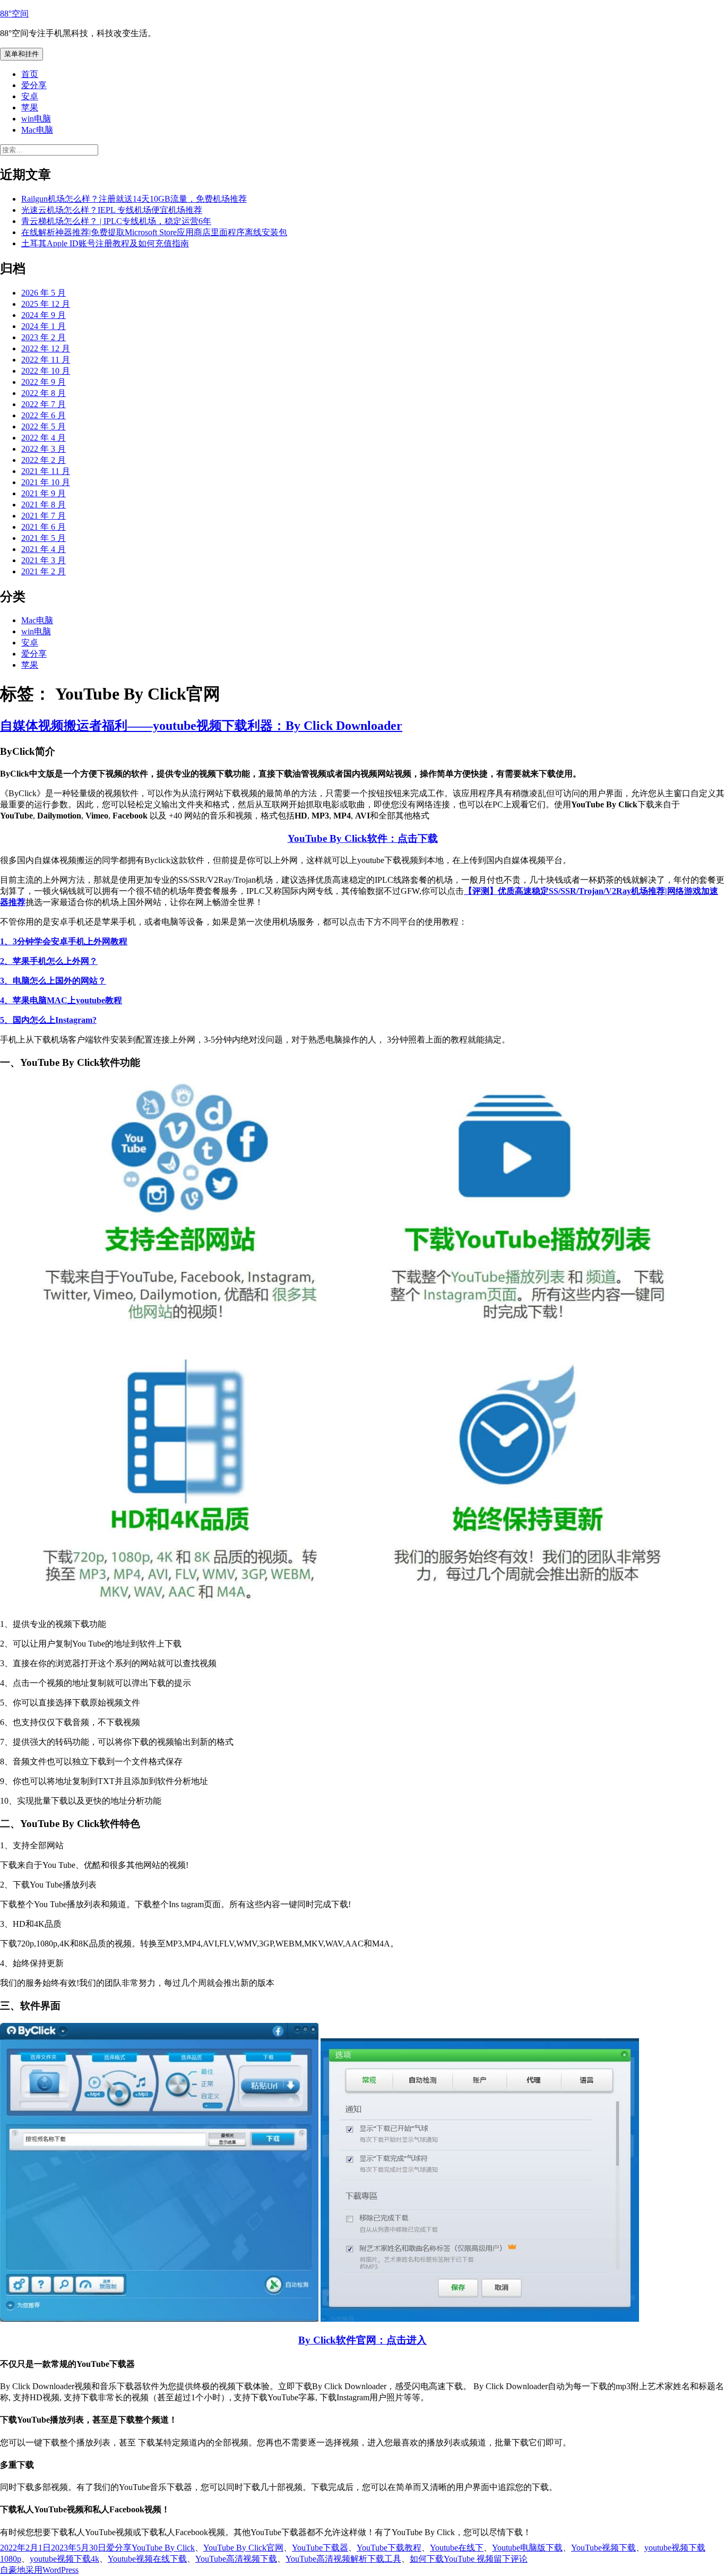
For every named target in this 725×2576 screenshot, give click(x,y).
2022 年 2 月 (44, 460)
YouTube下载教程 (389, 2548)
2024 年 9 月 (44, 315)
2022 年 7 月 (44, 404)
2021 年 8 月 (44, 505)
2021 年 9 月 (44, 493)
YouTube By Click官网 (243, 2548)
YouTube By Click (163, 2548)
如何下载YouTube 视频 (452, 2559)
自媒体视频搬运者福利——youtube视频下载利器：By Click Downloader (201, 726)
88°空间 (14, 14)
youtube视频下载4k (64, 2559)
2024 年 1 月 (44, 326)
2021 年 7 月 (44, 516)
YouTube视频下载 (603, 2548)
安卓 (30, 96)
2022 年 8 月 (44, 393)
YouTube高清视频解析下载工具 (343, 2559)
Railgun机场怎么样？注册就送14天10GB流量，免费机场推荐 (134, 199)
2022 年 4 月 (44, 438)
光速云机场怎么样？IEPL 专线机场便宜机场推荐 (112, 210)
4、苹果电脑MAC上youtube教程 (61, 1000)
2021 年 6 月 (44, 527)
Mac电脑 (37, 130)
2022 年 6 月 (44, 415)
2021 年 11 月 (46, 471)
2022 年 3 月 (44, 449)
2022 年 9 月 (44, 382)
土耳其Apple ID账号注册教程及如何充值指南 (105, 243)
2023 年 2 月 (44, 337)
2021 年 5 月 (44, 538)
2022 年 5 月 (44, 427)
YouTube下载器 (320, 2548)
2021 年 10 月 (46, 482)
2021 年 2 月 (44, 571)
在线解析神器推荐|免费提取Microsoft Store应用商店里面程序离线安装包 (154, 232)
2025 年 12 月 (46, 304)
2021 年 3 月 (44, 560)
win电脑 (36, 119)
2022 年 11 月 (46, 360)
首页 (30, 74)
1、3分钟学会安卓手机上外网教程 (64, 941)
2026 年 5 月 (44, 293)
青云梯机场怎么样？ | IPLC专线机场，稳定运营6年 (116, 221)
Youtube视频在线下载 (147, 2559)
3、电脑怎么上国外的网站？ (53, 981)
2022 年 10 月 (46, 371)
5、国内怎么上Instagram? (48, 1020)
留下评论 (511, 2559)
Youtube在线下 (457, 2548)
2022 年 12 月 (46, 348)
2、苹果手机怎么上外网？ (49, 961)
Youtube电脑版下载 (527, 2548)
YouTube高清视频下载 (236, 2559)
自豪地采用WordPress (39, 2570)
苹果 (30, 107)
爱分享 (34, 85)
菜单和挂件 (21, 54)
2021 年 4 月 (44, 549)
